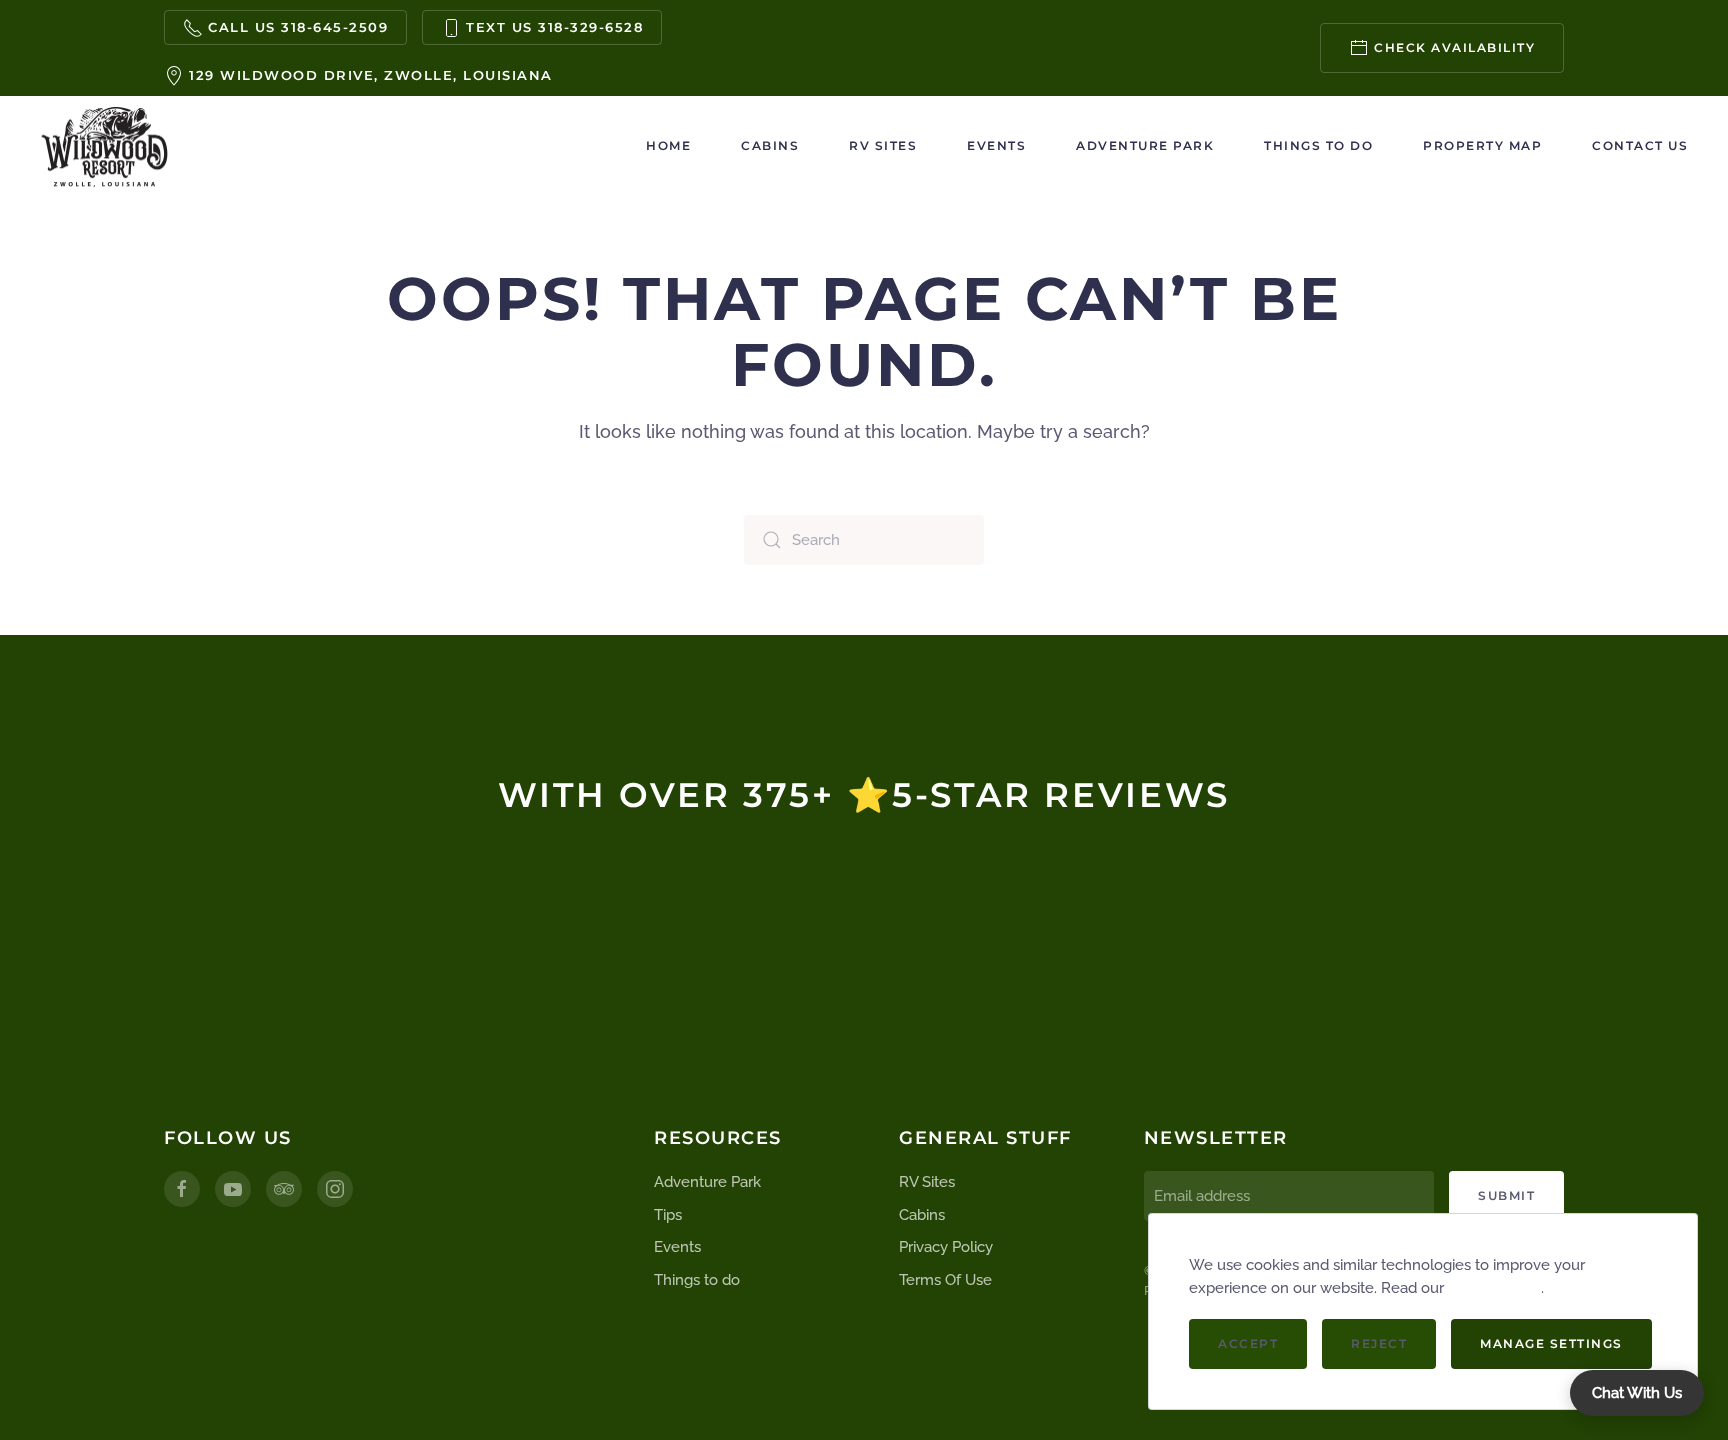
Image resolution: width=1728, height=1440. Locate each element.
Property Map (1482, 145)
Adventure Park (1145, 145)
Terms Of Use (945, 1280)
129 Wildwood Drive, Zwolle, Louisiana (371, 75)
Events (677, 1247)
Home (668, 145)
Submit (1506, 1195)
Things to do (1318, 145)
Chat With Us (1637, 1393)
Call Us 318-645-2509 (298, 27)
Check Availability (1454, 47)
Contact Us (1640, 145)
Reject (1379, 1343)
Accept (1248, 1343)
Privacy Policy (946, 1247)
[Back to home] (105, 146)
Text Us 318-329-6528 (554, 27)
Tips (668, 1215)
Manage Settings (1551, 1343)
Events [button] (996, 145)
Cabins (770, 145)
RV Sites (883, 145)
